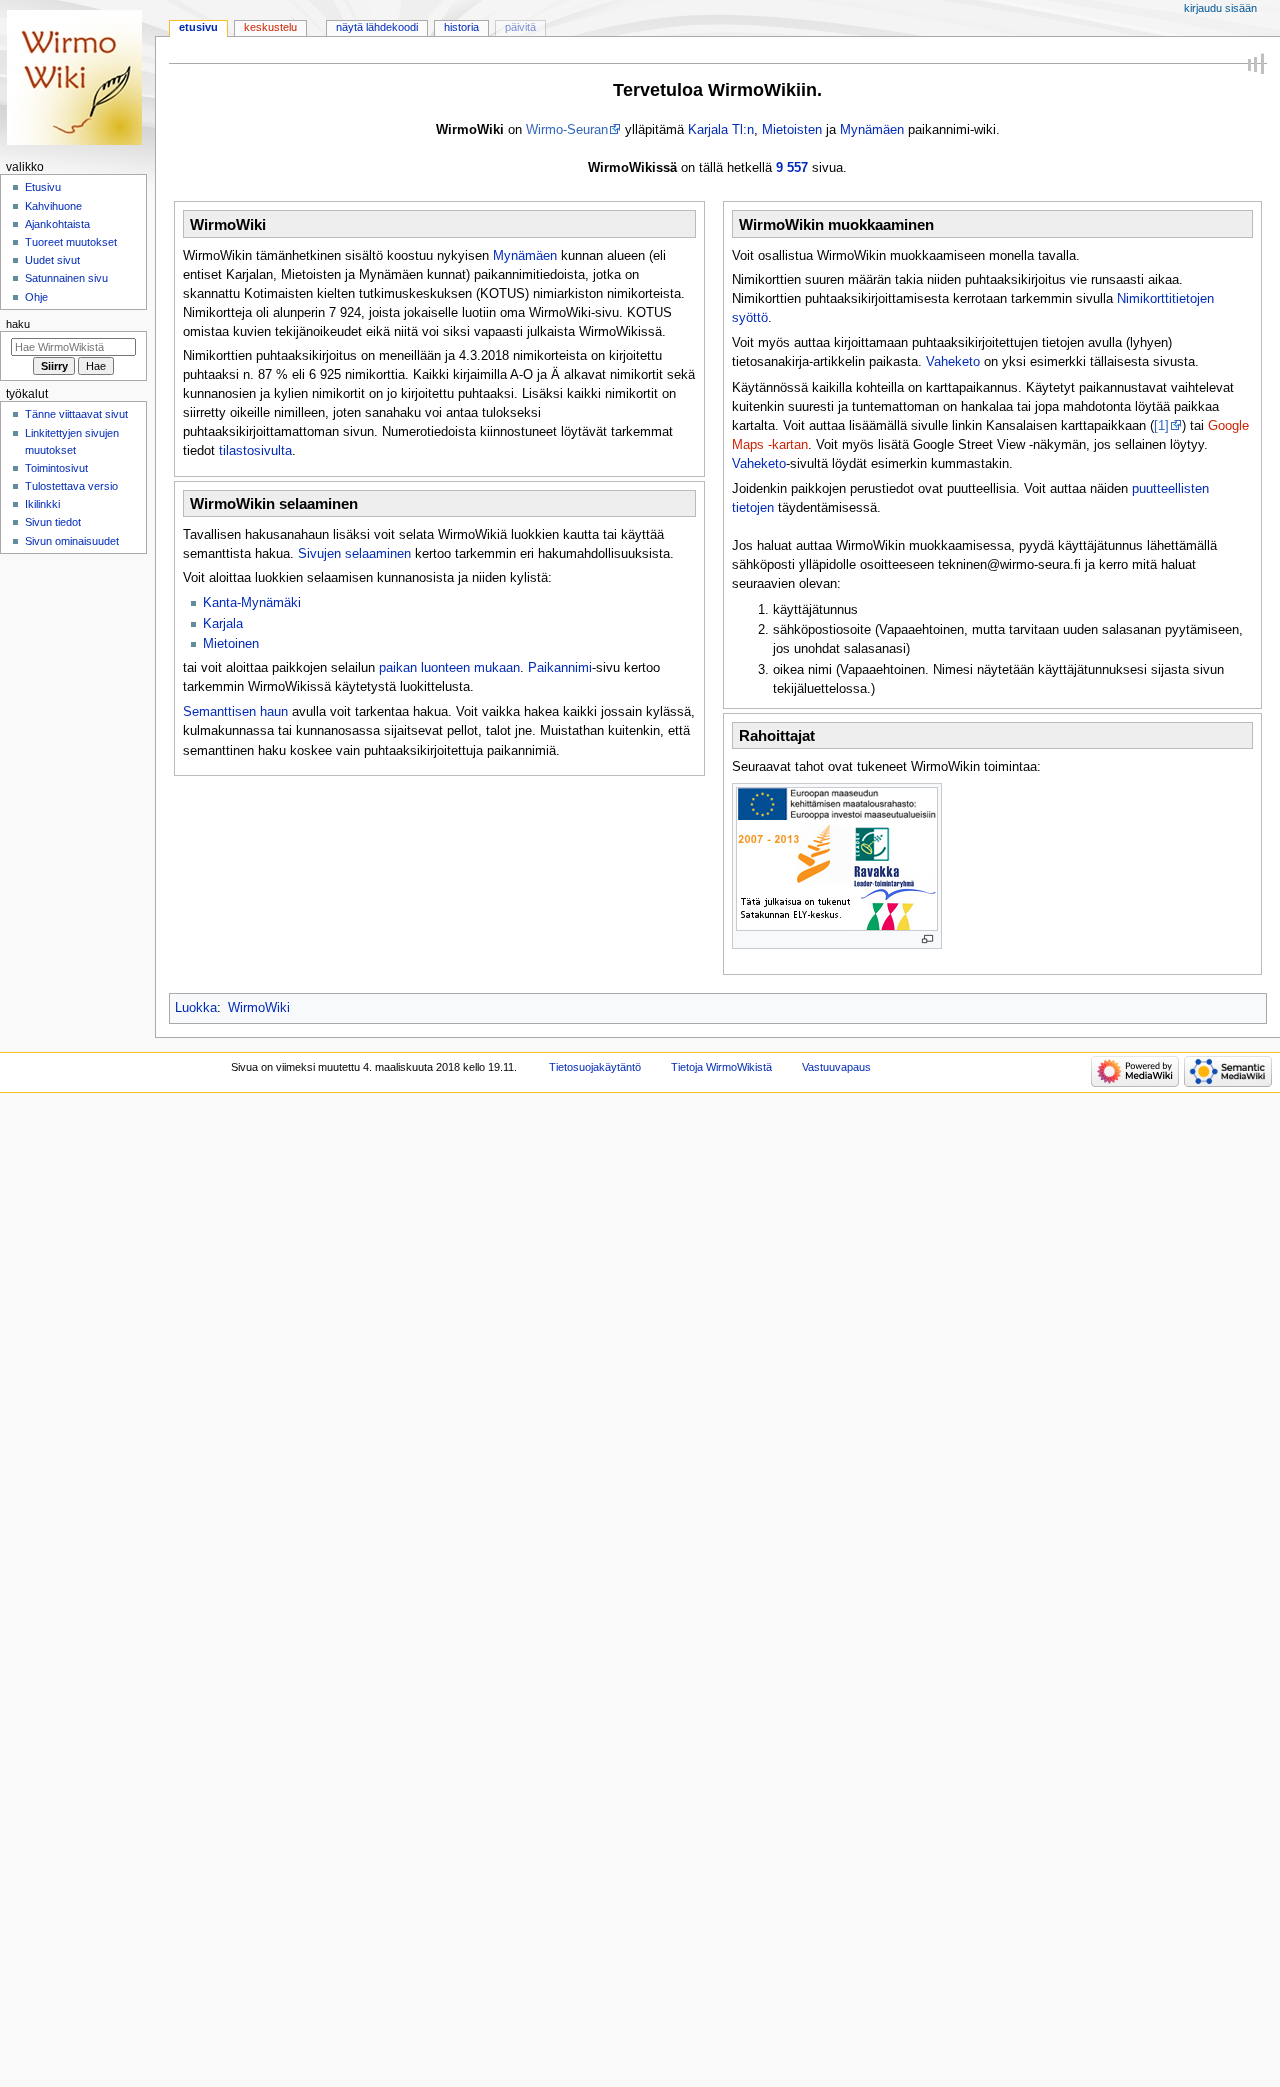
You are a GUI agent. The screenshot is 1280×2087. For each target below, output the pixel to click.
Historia (461, 27)
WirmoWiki (259, 1008)
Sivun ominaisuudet (72, 541)
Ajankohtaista (57, 224)
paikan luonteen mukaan (449, 668)
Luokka (196, 1008)
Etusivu (198, 27)
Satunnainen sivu (66, 278)
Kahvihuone (53, 206)
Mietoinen (231, 644)
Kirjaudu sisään (1220, 8)
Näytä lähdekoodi (377, 27)
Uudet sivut (52, 260)
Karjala (223, 624)
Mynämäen (872, 130)
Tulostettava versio (71, 486)
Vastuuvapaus (836, 1067)
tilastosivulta (255, 451)
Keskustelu (270, 27)
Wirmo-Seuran (567, 130)
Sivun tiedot (53, 522)
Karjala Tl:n (721, 130)
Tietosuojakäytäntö (595, 1067)
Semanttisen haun (235, 712)
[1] (1161, 426)
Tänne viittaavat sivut (76, 414)
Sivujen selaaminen (354, 554)
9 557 (792, 168)
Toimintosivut (56, 468)
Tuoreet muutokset (71, 242)
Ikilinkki (42, 504)
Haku (18, 324)
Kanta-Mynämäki (252, 603)
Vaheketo (953, 362)
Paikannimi (560, 668)
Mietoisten (792, 130)
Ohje (36, 297)
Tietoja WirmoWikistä (721, 1067)
